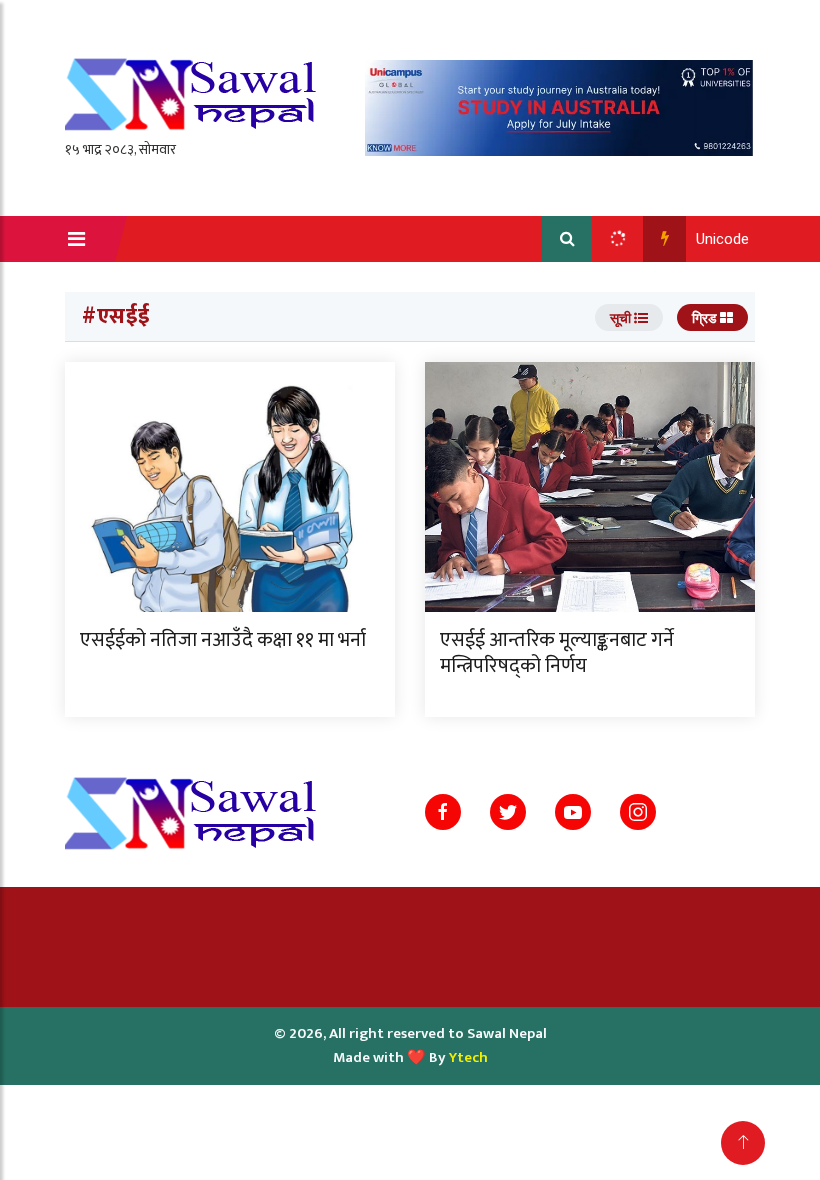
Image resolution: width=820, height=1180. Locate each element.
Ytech (468, 1057)
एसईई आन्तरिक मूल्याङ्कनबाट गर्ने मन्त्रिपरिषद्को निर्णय (557, 653)
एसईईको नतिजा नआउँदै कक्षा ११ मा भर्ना (223, 640)
